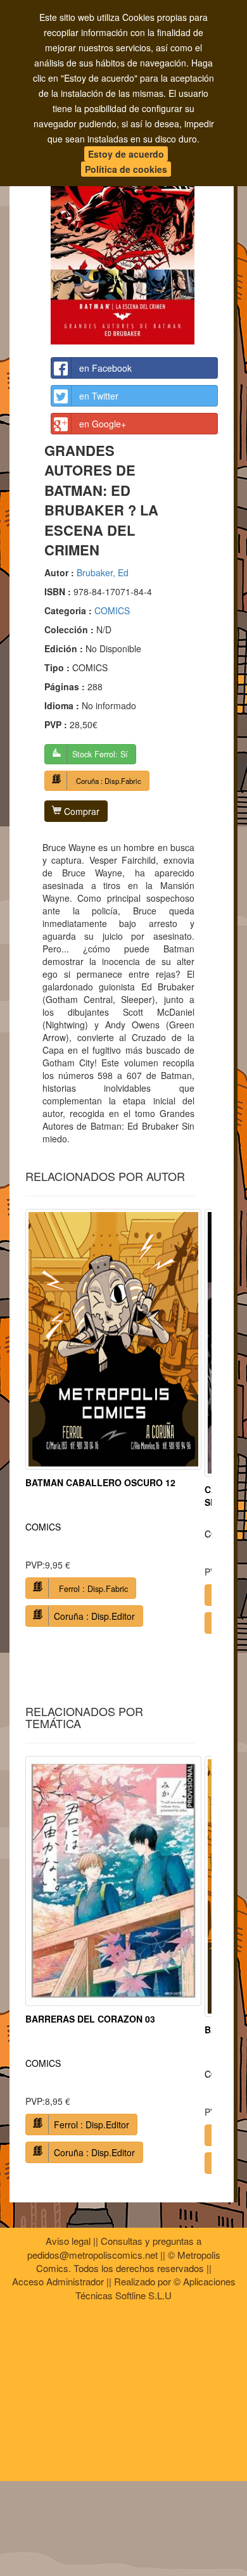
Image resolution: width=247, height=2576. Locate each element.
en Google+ (103, 424)
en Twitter (99, 396)
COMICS (112, 610)
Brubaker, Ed (103, 572)
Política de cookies (126, 169)
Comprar (80, 811)
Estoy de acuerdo (126, 154)
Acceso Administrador (58, 2281)
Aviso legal (68, 2241)
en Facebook (105, 368)
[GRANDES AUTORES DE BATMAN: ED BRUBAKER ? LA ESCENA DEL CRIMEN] (134, 234)
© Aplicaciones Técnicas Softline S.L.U (155, 2288)
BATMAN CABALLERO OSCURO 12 (100, 1482)
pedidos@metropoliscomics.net (92, 2255)
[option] (113, 1423)
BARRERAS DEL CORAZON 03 (90, 2019)
